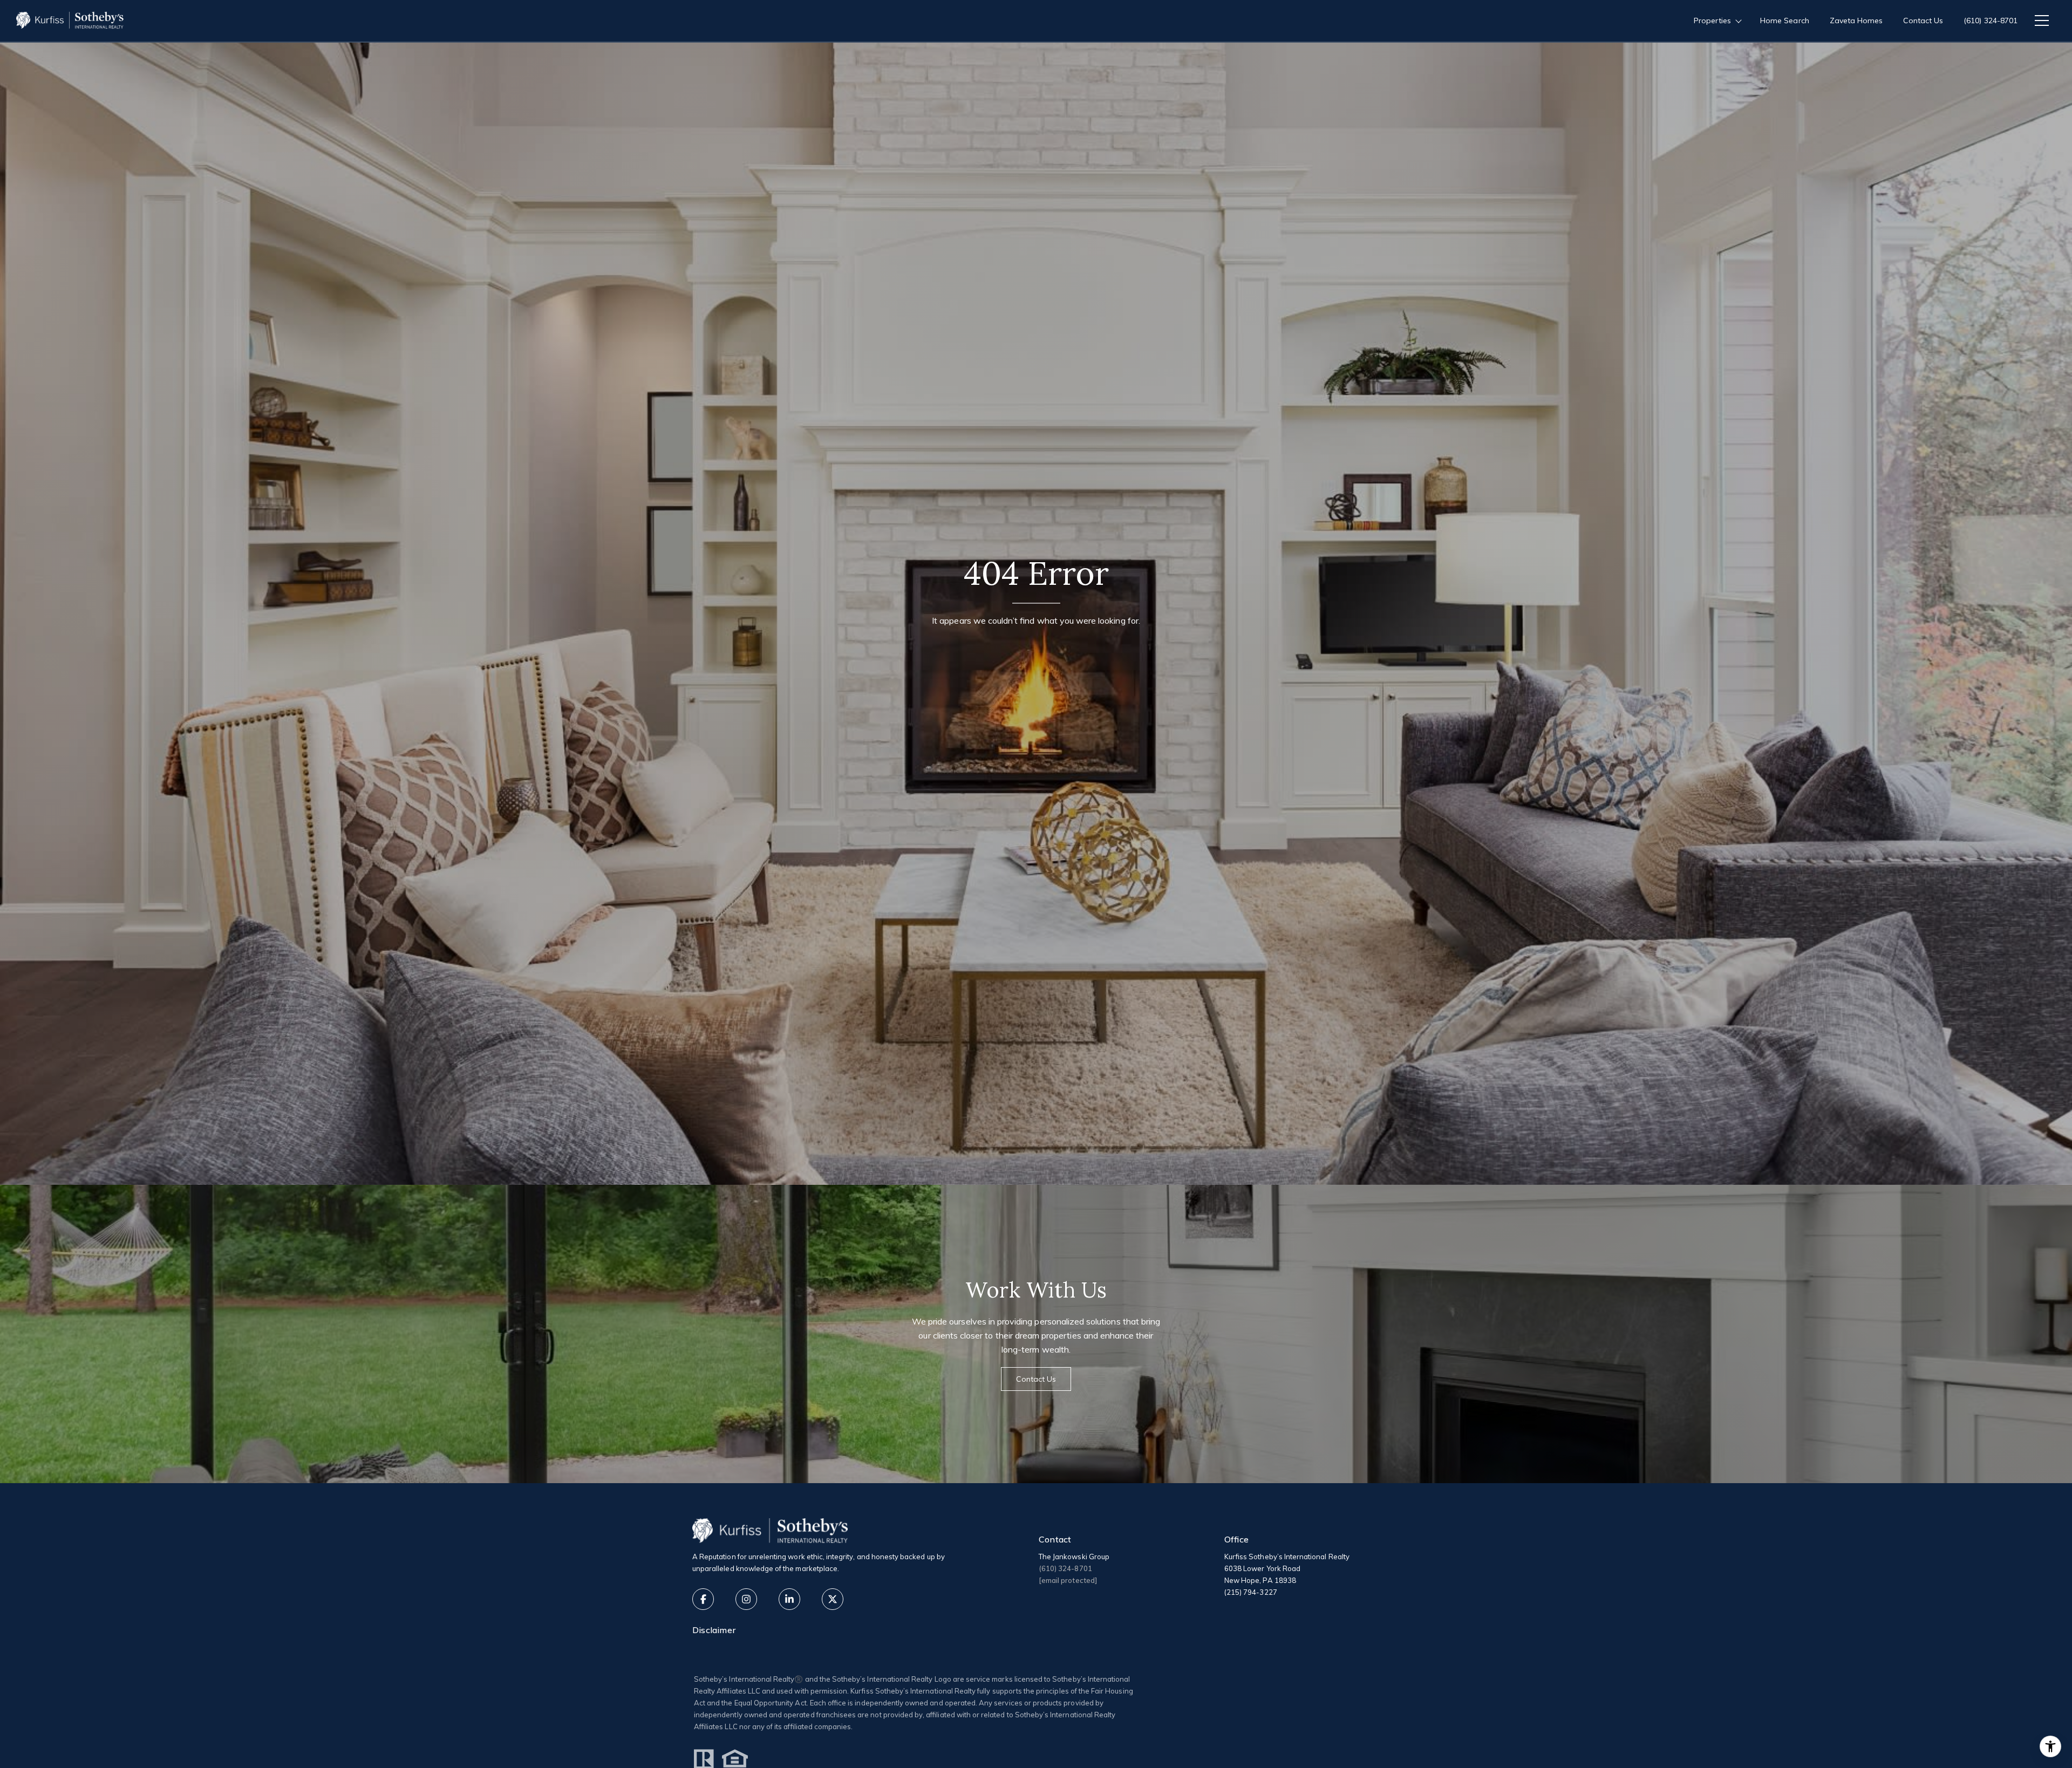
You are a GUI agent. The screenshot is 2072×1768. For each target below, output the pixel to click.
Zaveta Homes (1856, 21)
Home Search (1785, 21)
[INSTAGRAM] (746, 1599)
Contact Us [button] (1036, 1379)
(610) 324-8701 (1991, 21)
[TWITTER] (833, 1599)
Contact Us (1923, 21)
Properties (1713, 21)
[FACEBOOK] (703, 1599)
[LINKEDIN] (789, 1599)
